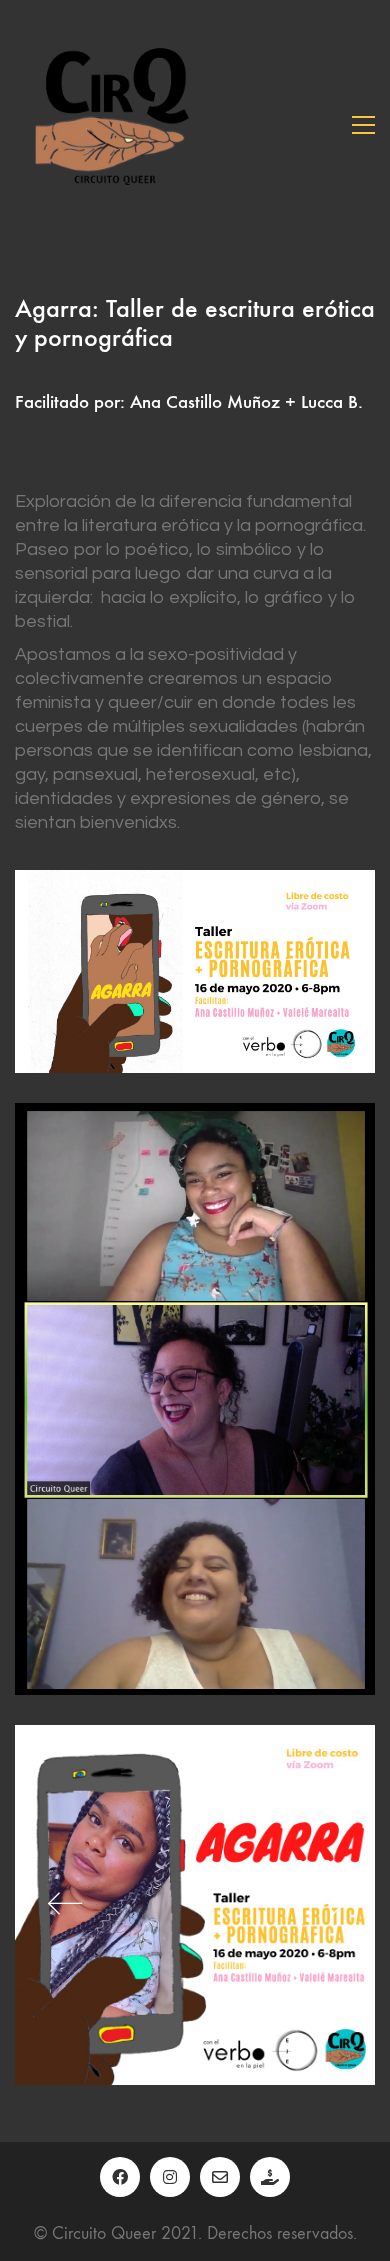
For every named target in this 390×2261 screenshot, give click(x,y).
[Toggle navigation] (363, 125)
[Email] (220, 2177)
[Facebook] (120, 2177)
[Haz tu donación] (270, 2177)
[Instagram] (170, 2177)
